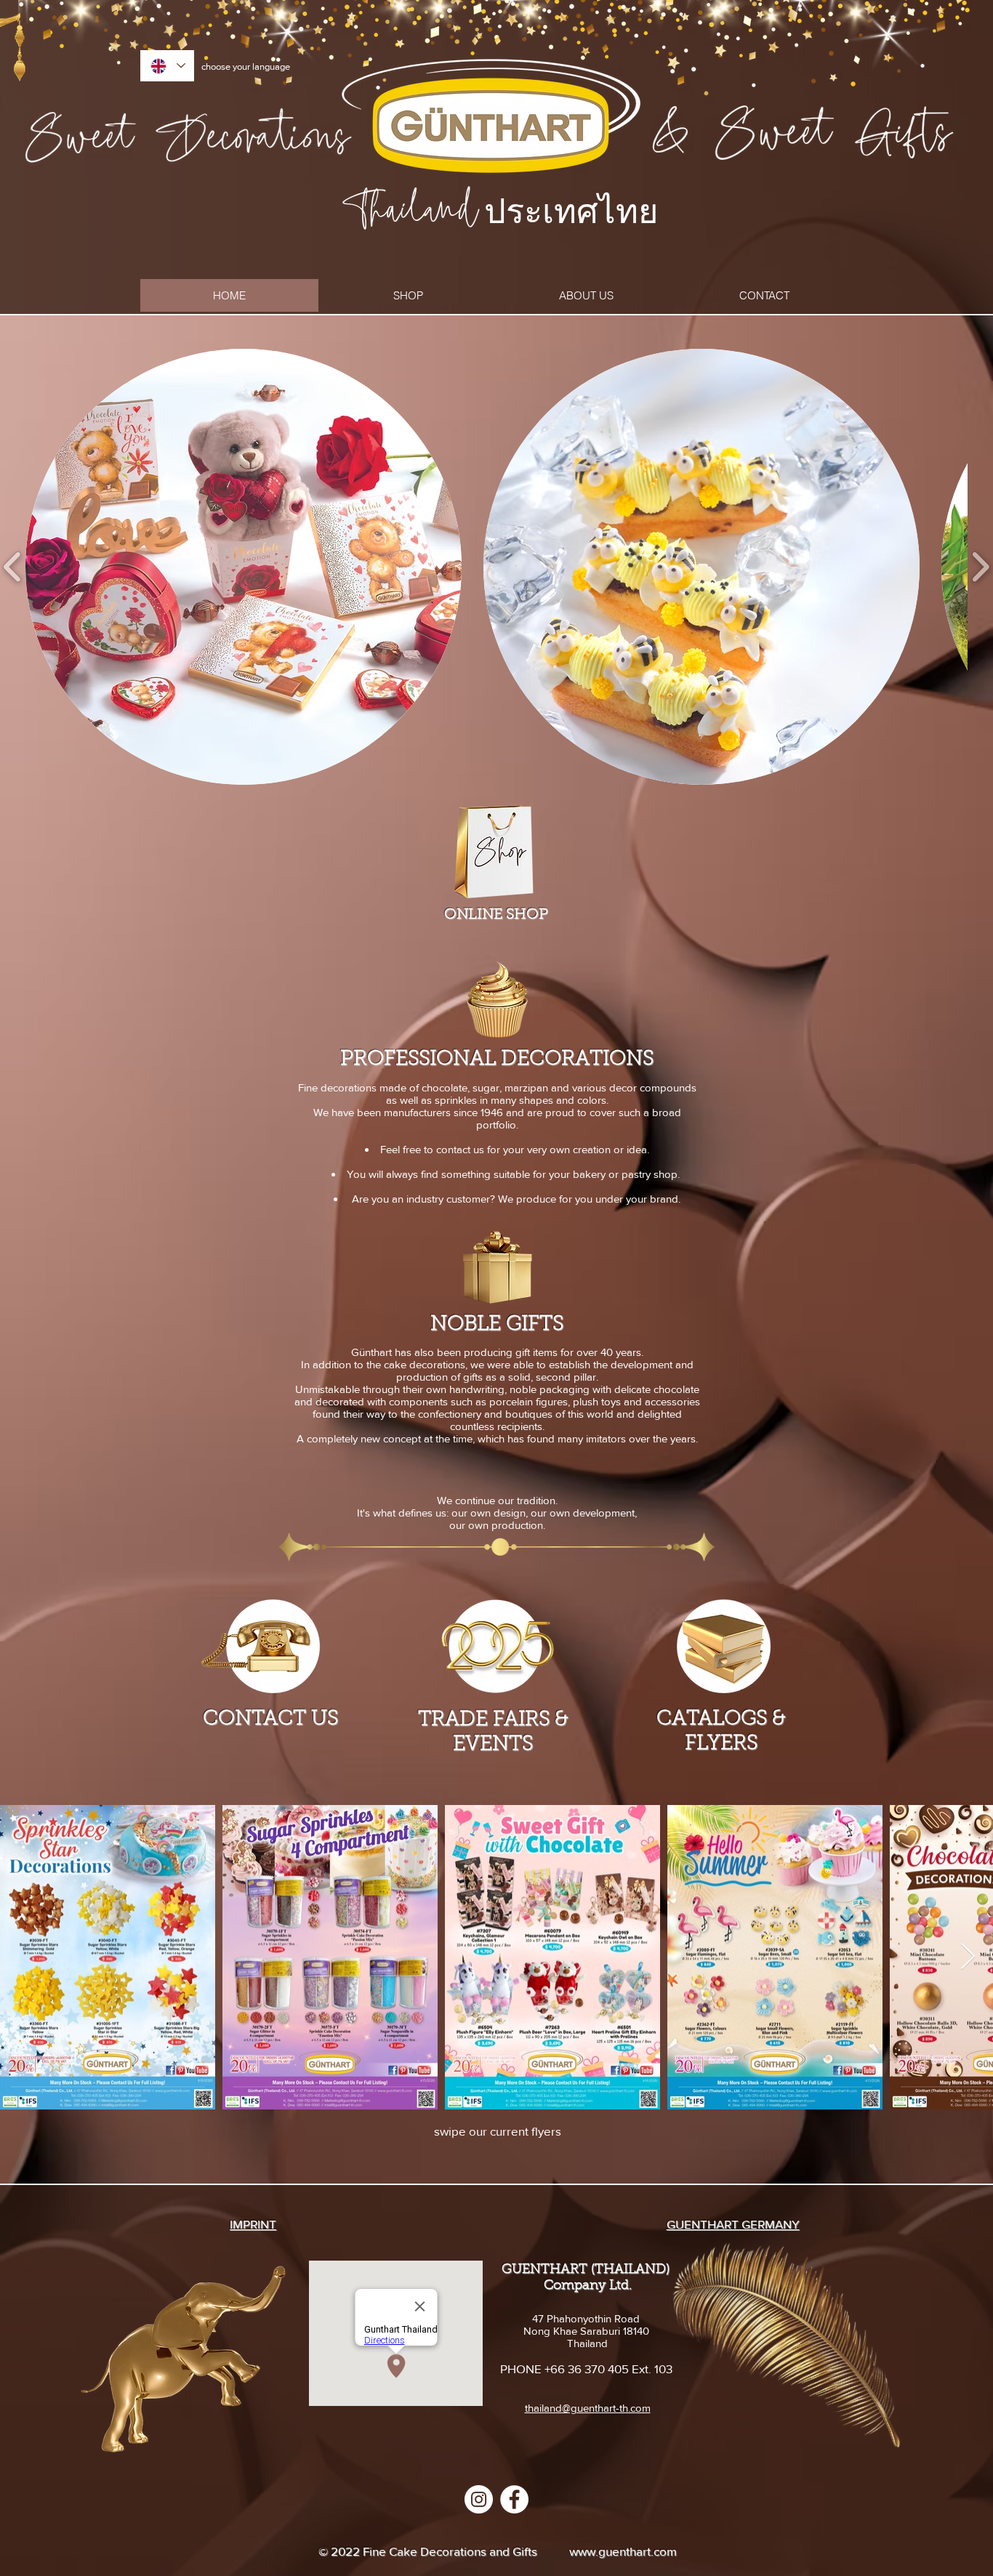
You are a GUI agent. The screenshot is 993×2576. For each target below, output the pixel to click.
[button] (244, 567)
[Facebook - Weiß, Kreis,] (514, 2499)
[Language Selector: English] (167, 66)
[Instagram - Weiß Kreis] (479, 2499)
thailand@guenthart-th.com (588, 2408)
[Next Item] (968, 1957)
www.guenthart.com (623, 2551)
